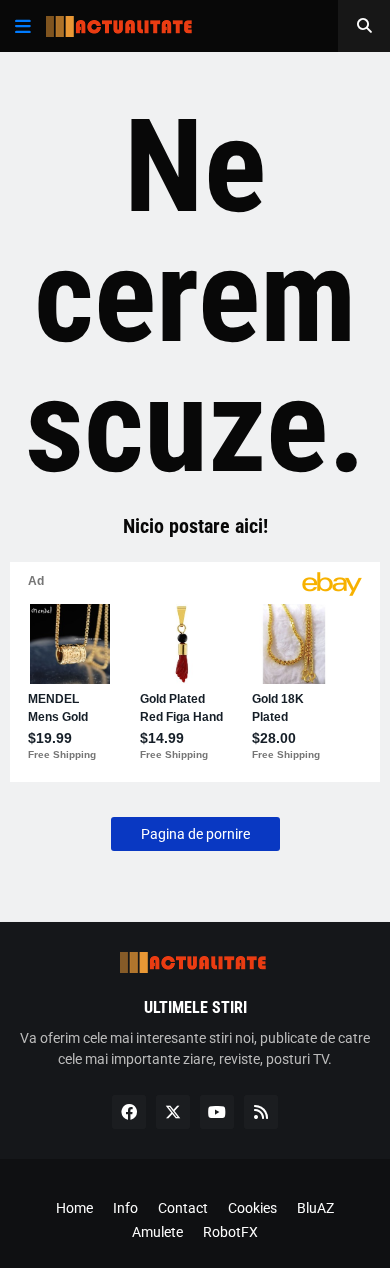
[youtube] (217, 1112)
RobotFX (230, 1232)
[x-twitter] (173, 1112)
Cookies (252, 1208)
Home (74, 1208)
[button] (23, 26)
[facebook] (129, 1112)
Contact (183, 1208)
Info (125, 1208)
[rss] (261, 1112)
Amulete (157, 1232)
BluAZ (315, 1208)
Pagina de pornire (195, 834)
